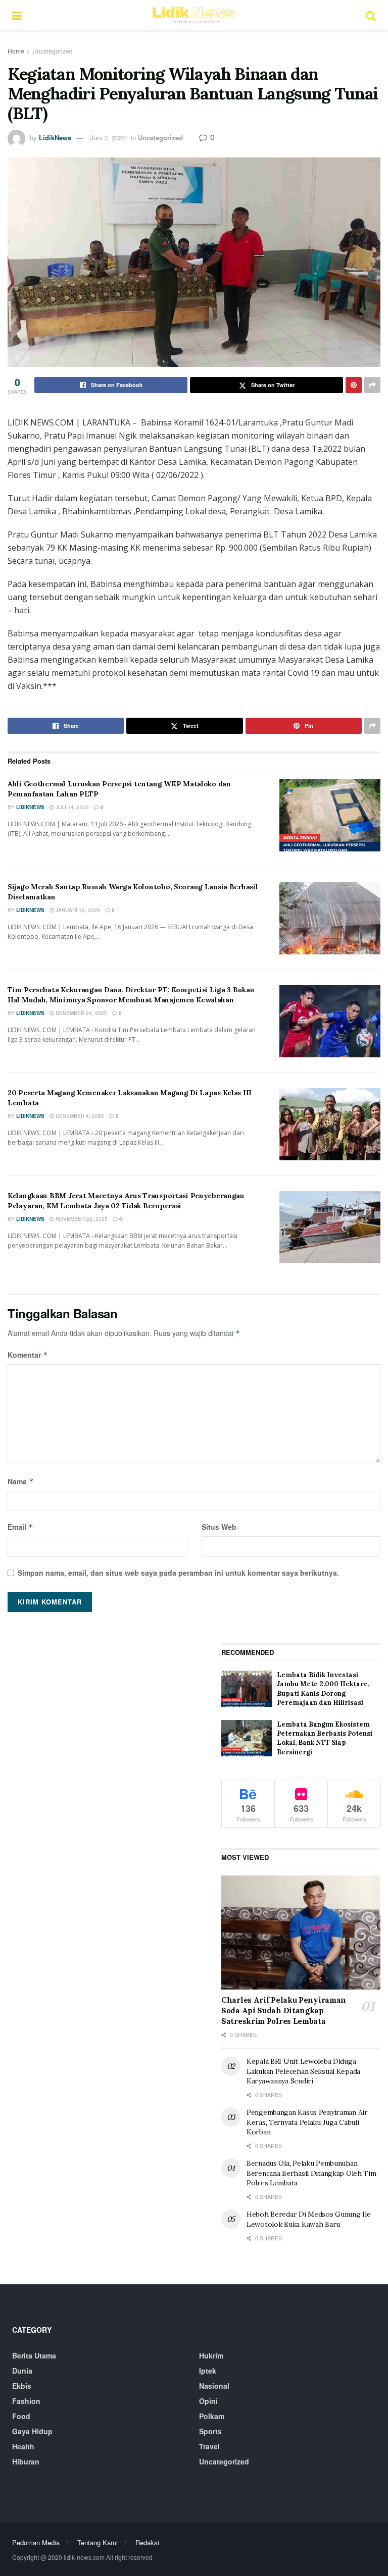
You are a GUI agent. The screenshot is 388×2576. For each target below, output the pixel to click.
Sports (210, 2431)
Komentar (28, 1355)
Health (23, 2446)
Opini (208, 2401)
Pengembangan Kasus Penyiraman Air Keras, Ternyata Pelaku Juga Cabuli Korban (307, 2122)
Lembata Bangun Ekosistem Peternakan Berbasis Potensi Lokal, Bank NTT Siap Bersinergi (325, 1738)
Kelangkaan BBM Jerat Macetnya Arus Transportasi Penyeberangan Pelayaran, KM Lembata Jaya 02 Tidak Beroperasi (126, 1201)
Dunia (22, 2371)
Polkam (212, 2416)
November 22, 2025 (81, 1219)
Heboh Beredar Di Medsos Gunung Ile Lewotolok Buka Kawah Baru (308, 2219)
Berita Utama (34, 2355)
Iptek (208, 2371)
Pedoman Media (36, 2542)
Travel (209, 2446)
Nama (21, 1481)
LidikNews (55, 138)
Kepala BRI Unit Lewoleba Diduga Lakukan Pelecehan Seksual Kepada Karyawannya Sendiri (303, 2071)
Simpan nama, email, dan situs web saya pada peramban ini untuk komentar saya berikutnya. (178, 1573)
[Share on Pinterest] (354, 385)
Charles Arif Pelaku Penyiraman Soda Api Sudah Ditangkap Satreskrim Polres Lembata (284, 2010)
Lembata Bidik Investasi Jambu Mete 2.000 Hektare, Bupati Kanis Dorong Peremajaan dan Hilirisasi (323, 1689)
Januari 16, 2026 (77, 910)
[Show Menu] (17, 15)
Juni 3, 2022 (108, 138)
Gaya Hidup (32, 2431)
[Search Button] (371, 15)
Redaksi (147, 2542)
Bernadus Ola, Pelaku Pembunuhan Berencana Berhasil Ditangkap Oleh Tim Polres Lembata (311, 2173)
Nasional (214, 2386)
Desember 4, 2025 (79, 1116)
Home (16, 51)
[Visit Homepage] (193, 15)
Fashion (26, 2401)
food (21, 2416)
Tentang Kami (98, 2542)
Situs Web (219, 1527)
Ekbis (22, 2386)
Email (20, 1527)
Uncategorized (53, 51)
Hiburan (26, 2461)
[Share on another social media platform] (372, 385)
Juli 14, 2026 (71, 807)
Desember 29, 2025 (81, 1013)
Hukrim (211, 2355)
